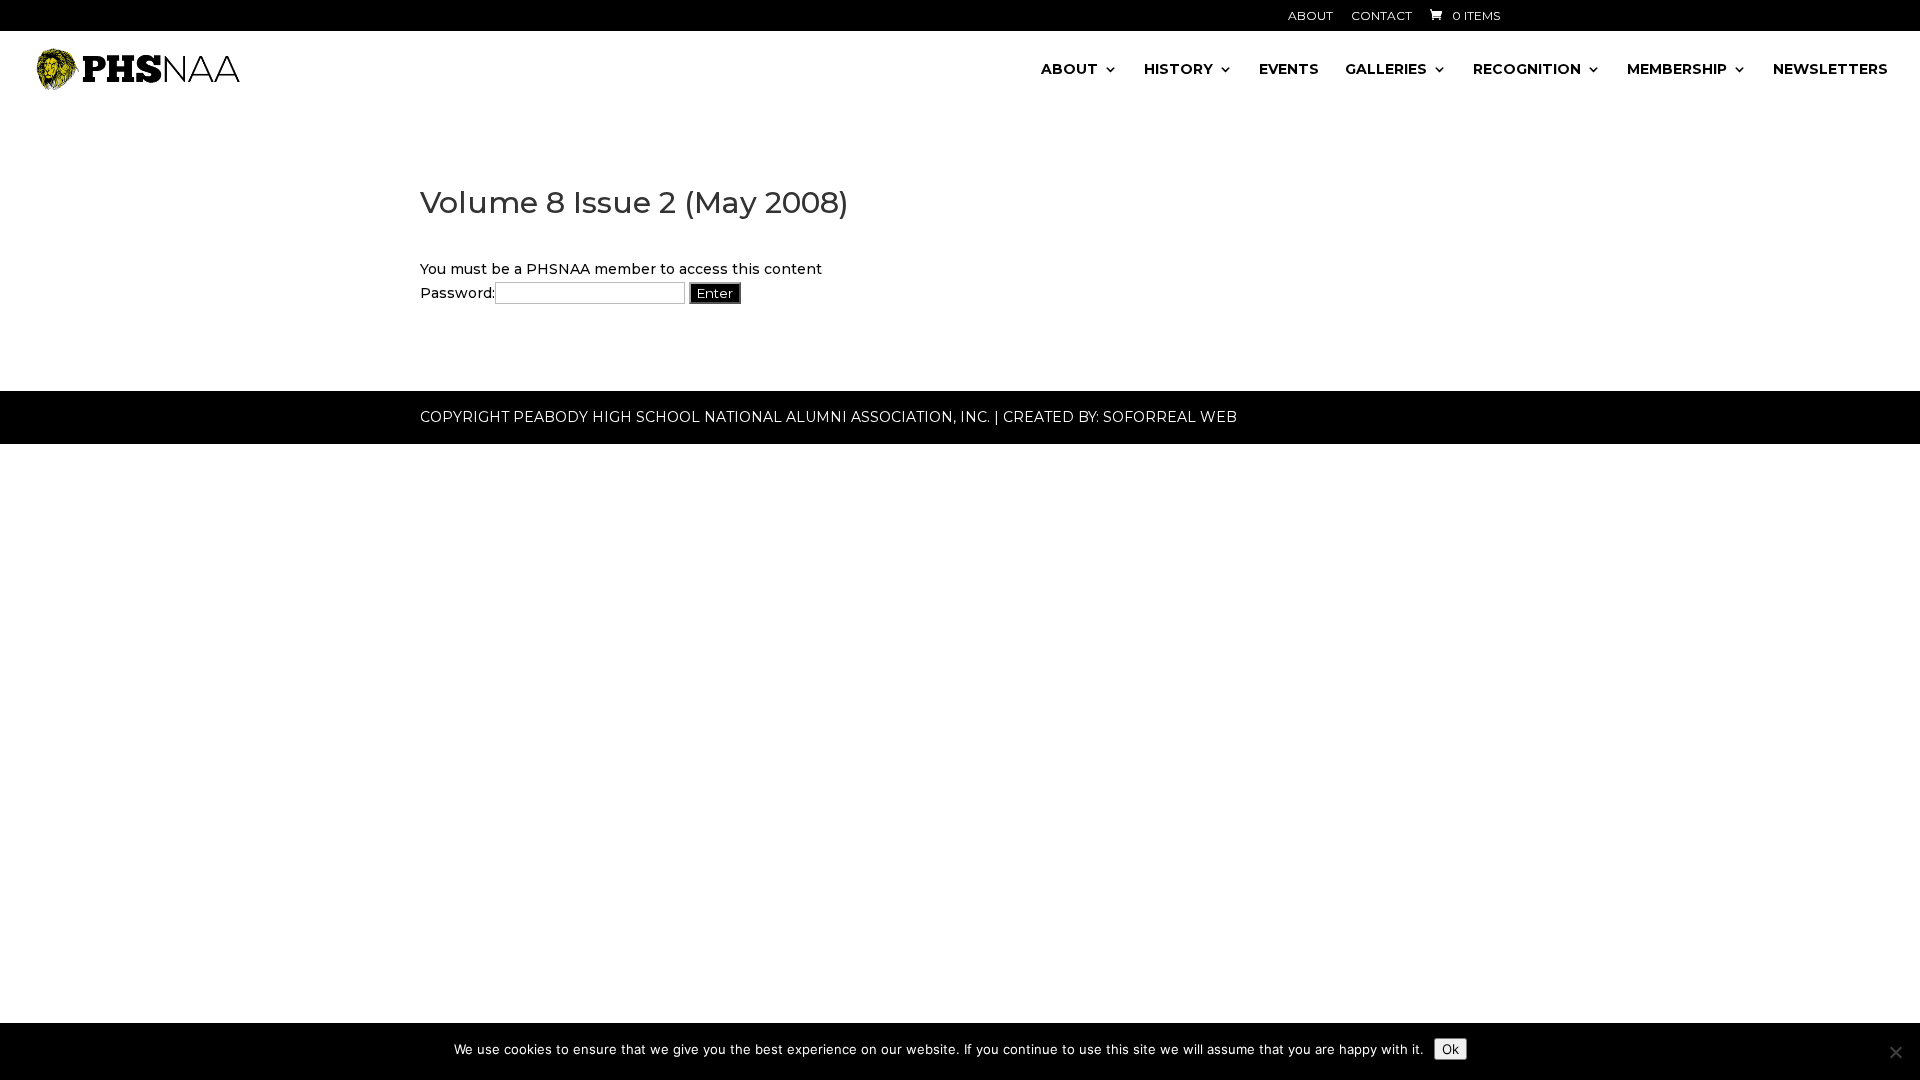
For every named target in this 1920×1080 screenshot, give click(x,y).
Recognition (1527, 70)
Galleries (1386, 70)
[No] (1895, 1052)
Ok (1450, 1049)
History (1178, 70)
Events (1289, 70)
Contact (1381, 16)
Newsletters (1830, 70)
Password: (457, 293)
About (1310, 16)
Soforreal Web (1170, 417)
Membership (1677, 70)
